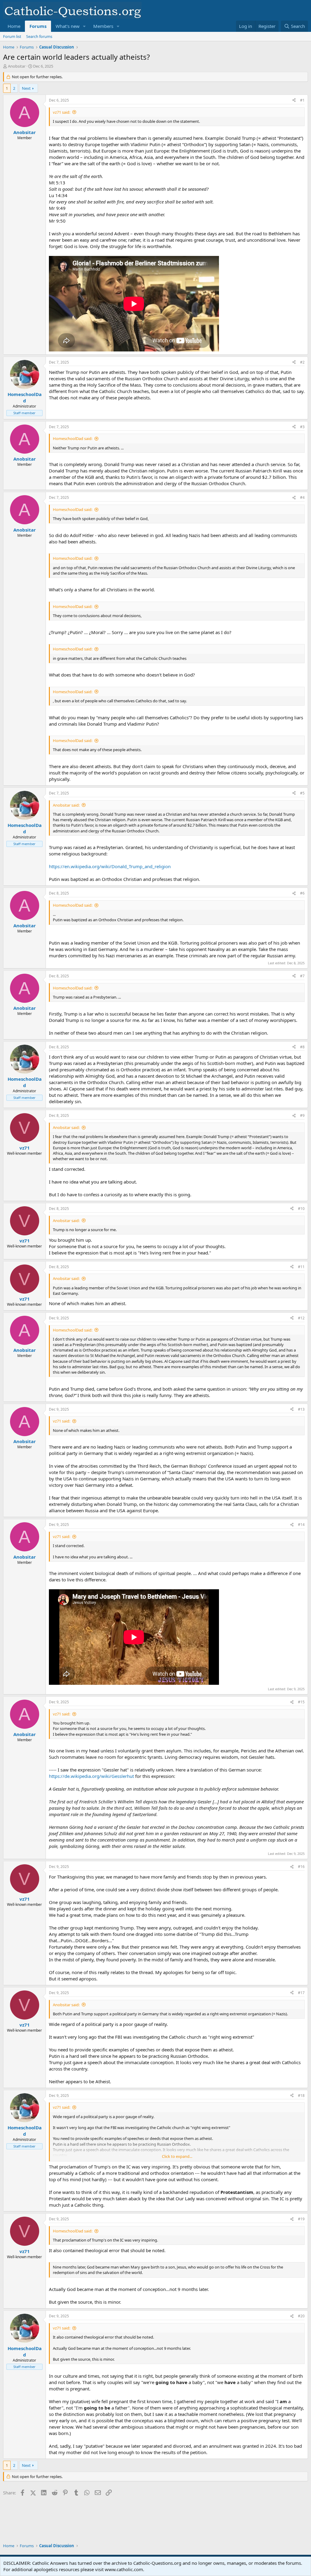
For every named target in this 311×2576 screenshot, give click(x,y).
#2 (302, 362)
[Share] (294, 101)
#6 (302, 893)
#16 (301, 1867)
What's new (68, 26)
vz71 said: (62, 112)
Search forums (39, 36)
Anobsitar (17, 66)
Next (26, 88)
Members (103, 26)
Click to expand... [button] (177, 2156)
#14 (301, 1525)
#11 (301, 1267)
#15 (301, 1702)
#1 (302, 100)
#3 (302, 427)
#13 (301, 1409)
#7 (302, 976)
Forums (38, 26)
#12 (301, 1318)
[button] (84, 26)
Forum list (12, 36)
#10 (301, 1209)
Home (14, 26)
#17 (301, 1993)
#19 (301, 2219)
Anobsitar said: (66, 805)
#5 (302, 793)
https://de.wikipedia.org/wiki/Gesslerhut (91, 1776)
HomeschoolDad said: (73, 438)
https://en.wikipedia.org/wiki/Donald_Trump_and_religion (110, 866)
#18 (301, 2096)
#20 (301, 2316)
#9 (302, 1115)
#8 (302, 1047)
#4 (302, 497)
